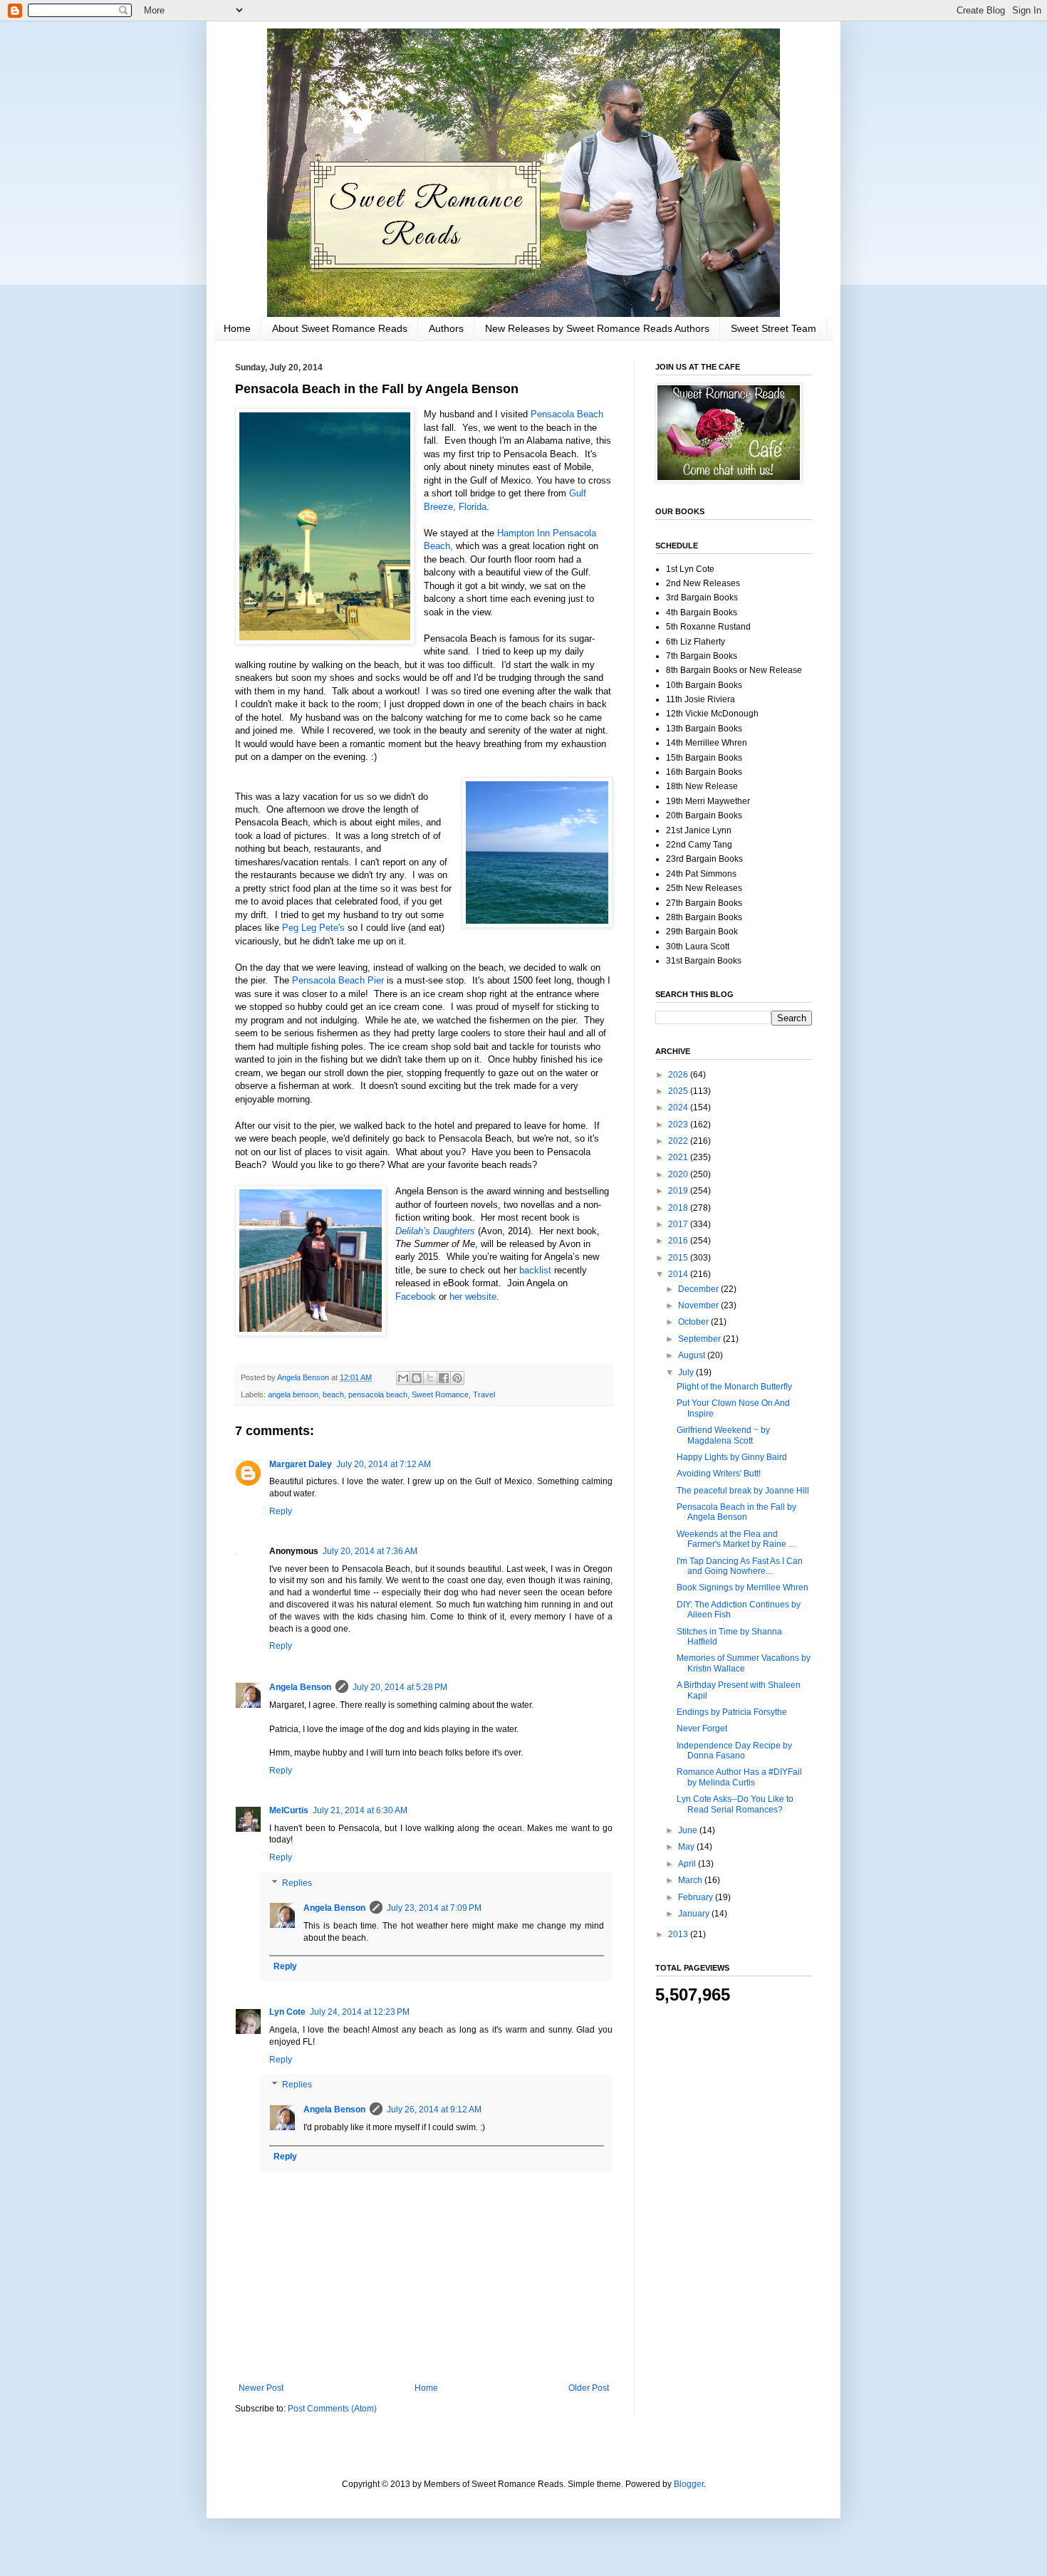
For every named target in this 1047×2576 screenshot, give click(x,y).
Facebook (416, 1297)
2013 (679, 1934)
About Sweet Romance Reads (340, 328)
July (687, 1372)
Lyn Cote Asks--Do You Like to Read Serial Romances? (735, 1804)
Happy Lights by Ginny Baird (732, 1457)
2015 (679, 1258)
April (688, 1864)
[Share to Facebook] (444, 1378)
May (687, 1847)
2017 (679, 1224)
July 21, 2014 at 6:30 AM (360, 1810)
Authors (446, 328)
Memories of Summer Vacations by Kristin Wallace (744, 1663)
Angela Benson (300, 1687)
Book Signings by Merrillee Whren (743, 1587)
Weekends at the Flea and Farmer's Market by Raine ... (736, 1539)
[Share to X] (430, 1378)
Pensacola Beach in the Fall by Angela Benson (736, 1512)
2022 (679, 1141)
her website (473, 1297)
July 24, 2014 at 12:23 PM (360, 2012)
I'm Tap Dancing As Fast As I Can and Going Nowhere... (740, 1566)
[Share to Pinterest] (457, 1378)
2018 (679, 1208)
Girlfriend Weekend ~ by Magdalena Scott (723, 1435)
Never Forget (702, 1728)
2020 (679, 1174)
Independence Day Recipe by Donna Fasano (734, 1751)
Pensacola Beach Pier (338, 980)
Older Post (589, 2388)
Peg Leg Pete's (313, 928)
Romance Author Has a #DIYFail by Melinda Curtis (739, 1777)
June (689, 1830)
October (694, 1322)
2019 (679, 1191)
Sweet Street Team (773, 328)
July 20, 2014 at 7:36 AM (370, 1551)
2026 (679, 1075)
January (695, 1914)
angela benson (293, 1394)
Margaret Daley (301, 1464)
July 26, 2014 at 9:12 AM (434, 2110)
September (700, 1339)
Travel (484, 1394)
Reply (281, 1511)
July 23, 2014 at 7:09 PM (434, 1908)
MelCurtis (289, 1810)
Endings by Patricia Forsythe (732, 1712)
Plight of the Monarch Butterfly (734, 1387)
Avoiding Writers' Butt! (719, 1474)
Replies (297, 1883)
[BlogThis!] (417, 1378)
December (699, 1289)
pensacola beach (378, 1394)
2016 (679, 1241)
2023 (679, 1125)
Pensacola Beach (567, 414)
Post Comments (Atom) (332, 2409)
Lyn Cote (287, 2012)
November (699, 1305)
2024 (679, 1107)
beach (333, 1394)
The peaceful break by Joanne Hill (743, 1491)
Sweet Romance (440, 1394)
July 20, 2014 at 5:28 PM (400, 1687)
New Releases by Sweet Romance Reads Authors (597, 328)
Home (237, 328)
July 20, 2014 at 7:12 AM (384, 1464)
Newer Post (261, 2388)
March (691, 1880)
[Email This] (403, 1378)
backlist (537, 1270)
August (693, 1355)
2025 (679, 1091)
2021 (679, 1157)
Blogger (689, 2484)
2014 (679, 1274)
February (697, 1897)
